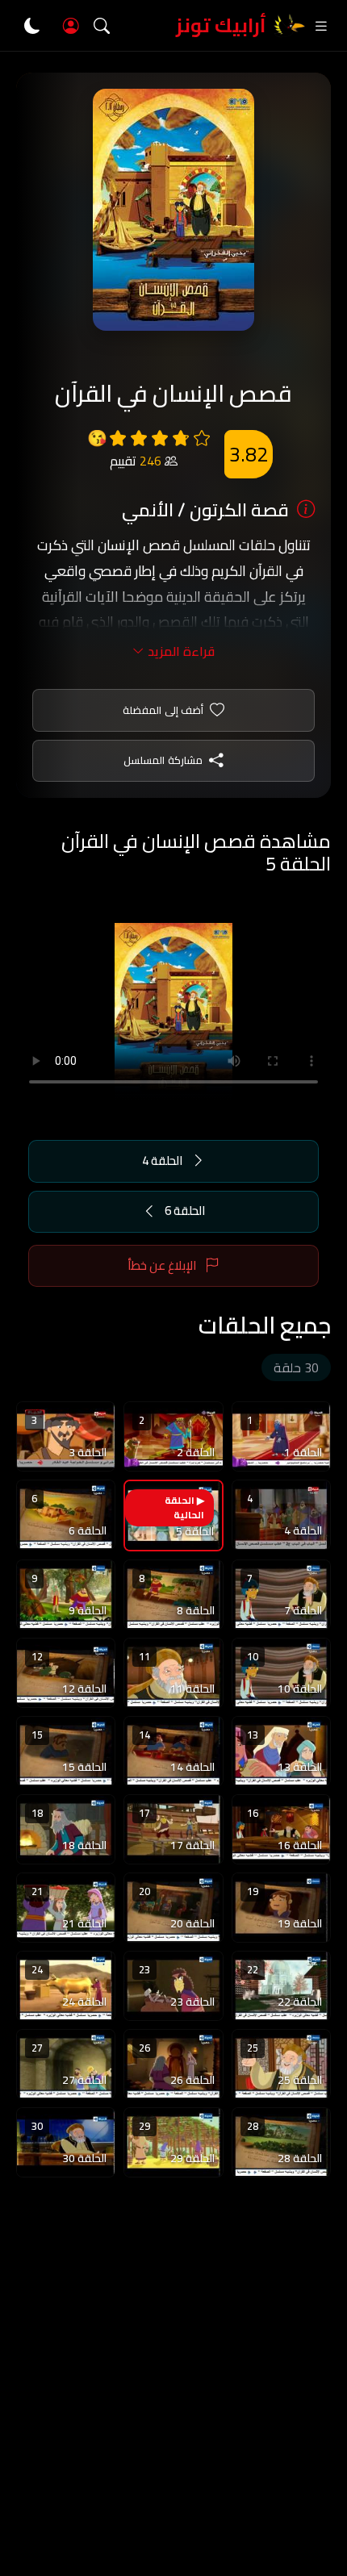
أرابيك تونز (221, 25)
